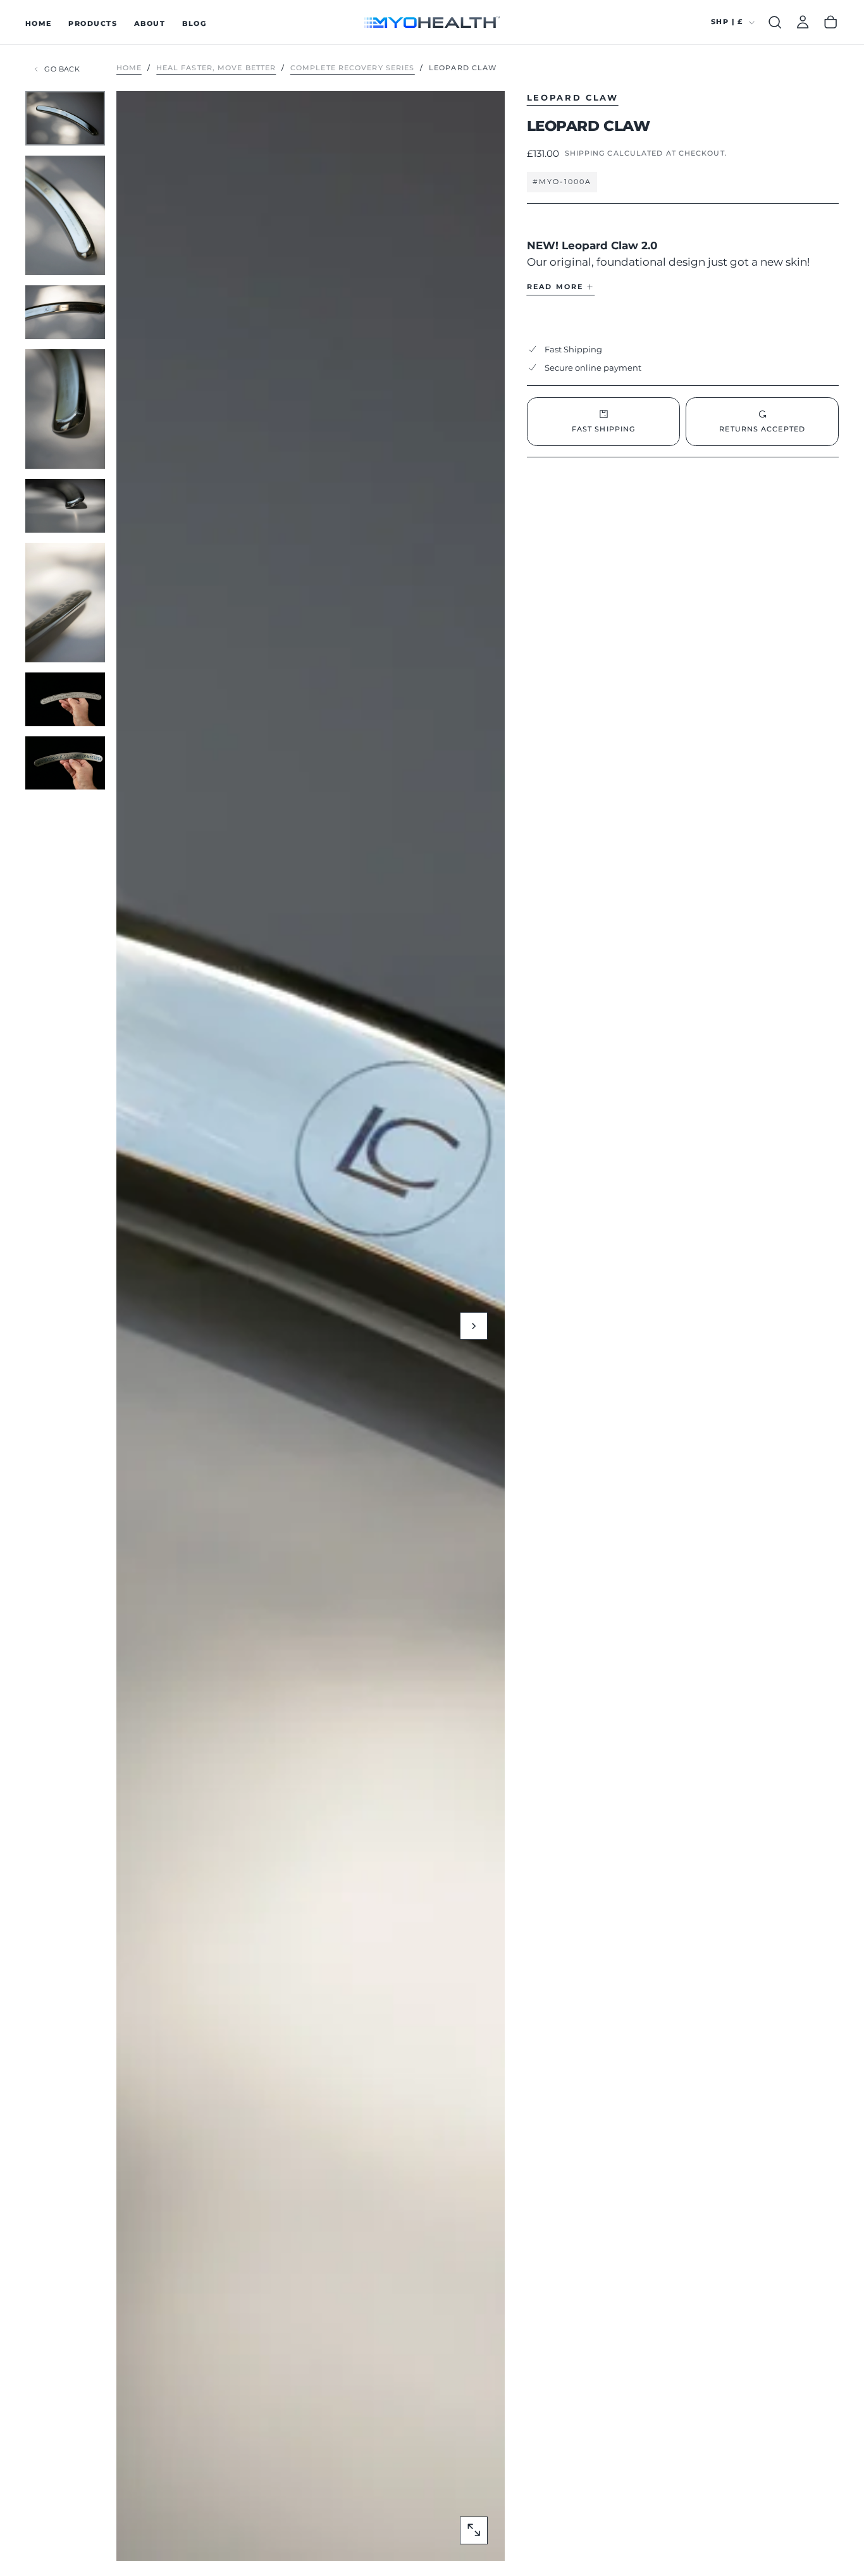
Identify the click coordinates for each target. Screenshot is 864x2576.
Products (93, 23)
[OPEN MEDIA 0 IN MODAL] (474, 2530)
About (150, 23)
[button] (775, 22)
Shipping (585, 153)
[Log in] (803, 22)
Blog (194, 23)
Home (39, 23)
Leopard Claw (573, 97)
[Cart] (830, 22)
